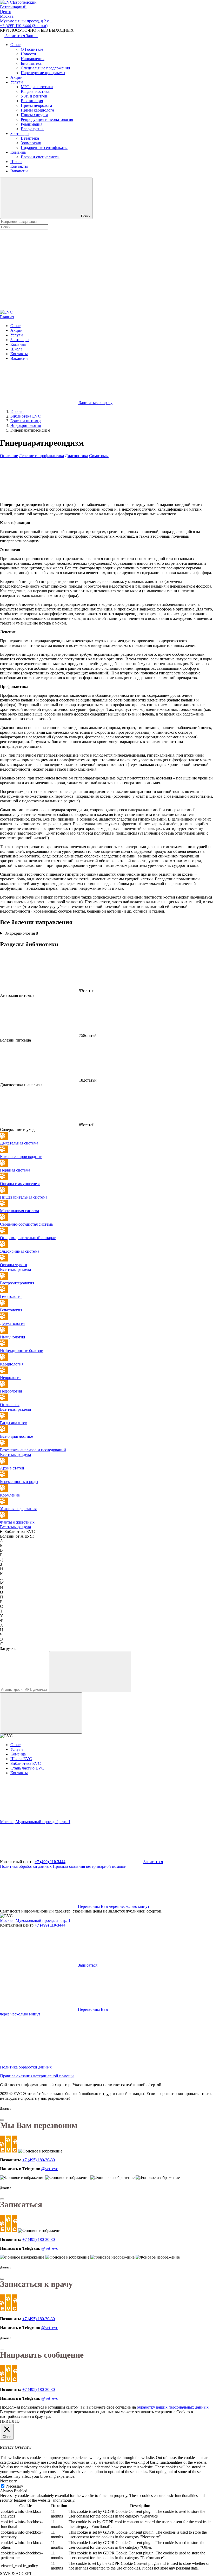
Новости (28, 54)
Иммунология (12, 1337)
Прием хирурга (34, 115)
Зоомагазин (31, 143)
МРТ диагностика (37, 87)
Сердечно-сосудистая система (26, 1224)
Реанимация (32, 124)
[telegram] (39, 1817)
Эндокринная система (20, 1251)
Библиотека (31, 63)
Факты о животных (17, 1522)
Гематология (11, 1296)
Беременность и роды (19, 1482)
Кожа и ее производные (21, 1157)
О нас (15, 45)
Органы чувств (14, 1265)
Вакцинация (32, 101)
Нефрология (11, 1391)
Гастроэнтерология (17, 1283)
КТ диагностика (35, 91)
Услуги (17, 82)
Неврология (11, 1378)
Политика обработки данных (26, 1866)
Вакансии (19, 171)
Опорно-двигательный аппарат (28, 1238)
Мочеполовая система (19, 1211)
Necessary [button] (8, 2481)
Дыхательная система (19, 1143)
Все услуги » (32, 129)
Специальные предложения (45, 68)
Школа (16, 162)
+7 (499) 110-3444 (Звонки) (24, 26)
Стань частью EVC (27, 1768)
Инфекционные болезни (22, 1351)
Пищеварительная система (24, 1197)
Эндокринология (21, 933)
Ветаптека (30, 138)
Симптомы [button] (99, 456)
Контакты (19, 166)
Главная (7, 317)
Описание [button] (9, 456)
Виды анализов (14, 1423)
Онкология (10, 1405)
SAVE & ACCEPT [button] (16, 2574)
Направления (33, 59)
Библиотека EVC (20, 1531)
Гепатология (11, 1310)
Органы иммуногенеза (20, 1184)
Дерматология (13, 1323)
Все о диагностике (16, 1436)
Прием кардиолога (37, 110)
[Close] (2, 2120)
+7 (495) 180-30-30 (39, 2160)
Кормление (10, 1495)
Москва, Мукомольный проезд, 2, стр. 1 (35, 1822)
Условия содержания (18, 1509)
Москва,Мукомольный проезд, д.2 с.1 (26, 19)
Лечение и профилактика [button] (41, 456)
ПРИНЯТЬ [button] (10, 2421)
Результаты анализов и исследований (33, 1450)
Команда (18, 152)
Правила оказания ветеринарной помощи (90, 1866)
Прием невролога (36, 105)
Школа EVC (21, 1759)
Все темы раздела (15, 1269)
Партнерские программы (43, 73)
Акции (16, 77)
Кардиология (12, 1364)
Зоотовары (20, 134)
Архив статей (12, 1468)
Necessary (15, 2486)
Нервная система (15, 1170)
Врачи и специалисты (40, 157)
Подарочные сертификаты (44, 148)
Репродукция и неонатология (47, 119)
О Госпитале (32, 49)
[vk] (118, 1817)
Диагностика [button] (76, 456)
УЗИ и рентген (34, 96)
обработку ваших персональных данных (173, 2407)
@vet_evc (50, 2169)
